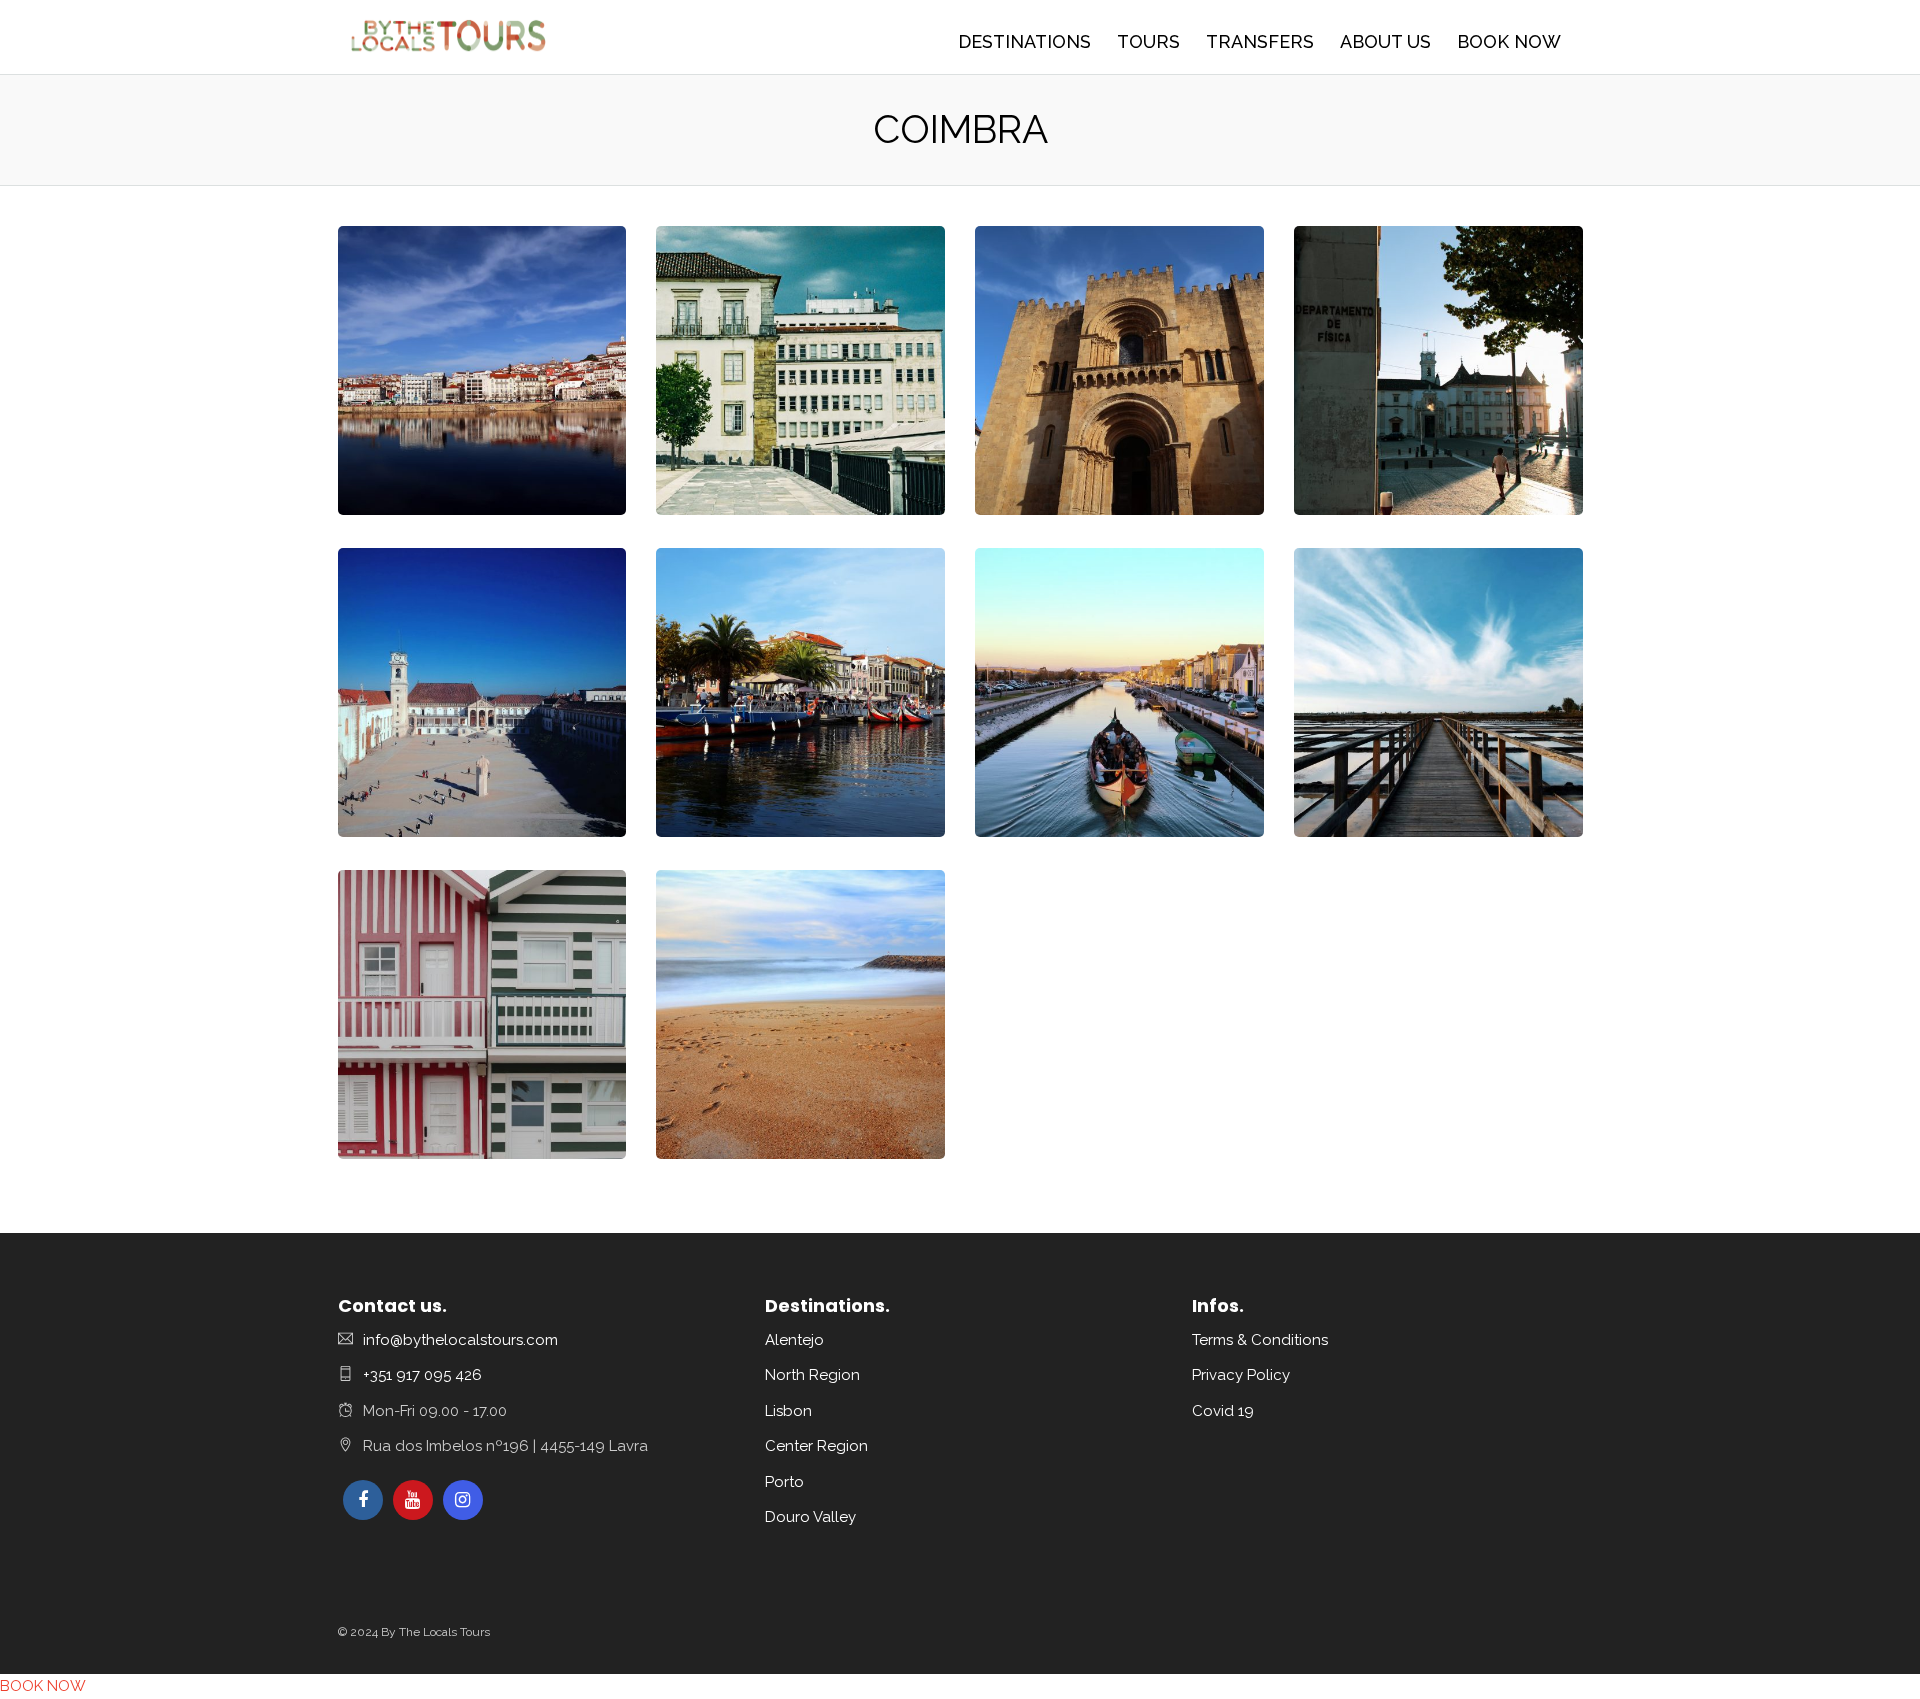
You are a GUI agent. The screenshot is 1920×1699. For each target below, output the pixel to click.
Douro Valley (810, 1517)
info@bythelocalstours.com (460, 1340)
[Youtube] (413, 1500)
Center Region (816, 1446)
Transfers (1260, 41)
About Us (1385, 41)
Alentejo (794, 1340)
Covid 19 (1223, 1411)
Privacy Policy (1241, 1375)
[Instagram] (463, 1500)
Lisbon (788, 1411)
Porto (784, 1482)
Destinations (1024, 41)
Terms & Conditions (1260, 1340)
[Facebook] (363, 1500)
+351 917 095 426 (422, 1375)
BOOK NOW (1509, 41)
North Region (812, 1375)
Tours (1148, 41)
